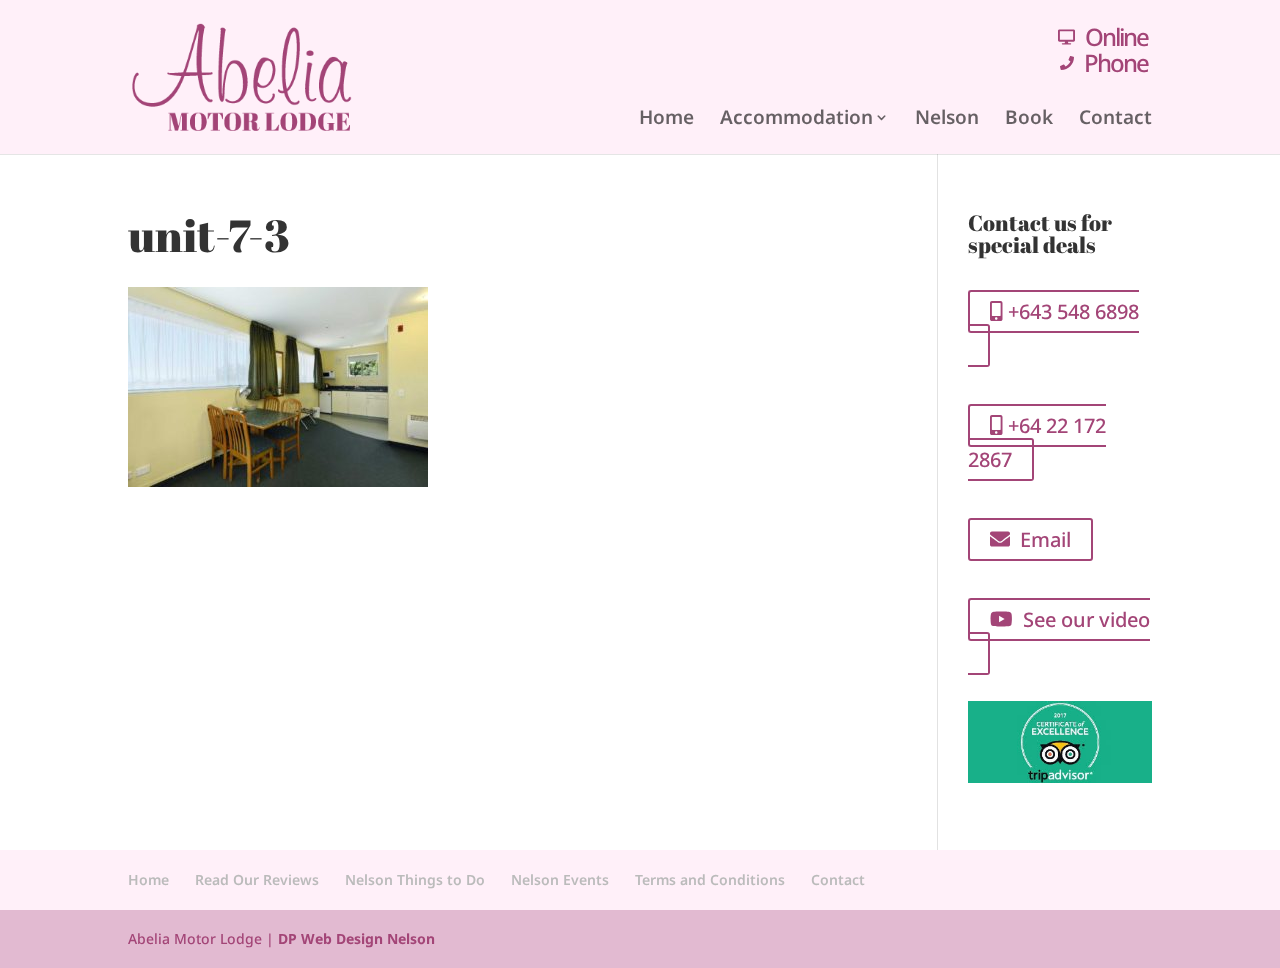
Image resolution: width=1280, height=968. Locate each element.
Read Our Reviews (257, 879)
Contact (1115, 117)
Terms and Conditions (710, 879)
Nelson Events (560, 879)
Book (1029, 117)
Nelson (947, 117)
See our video (1081, 619)
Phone (1116, 62)
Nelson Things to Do (415, 879)
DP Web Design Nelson (356, 938)
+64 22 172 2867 (1037, 442)
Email (1040, 539)
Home (666, 117)
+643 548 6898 (1071, 311)
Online (1116, 36)
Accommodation (796, 117)
